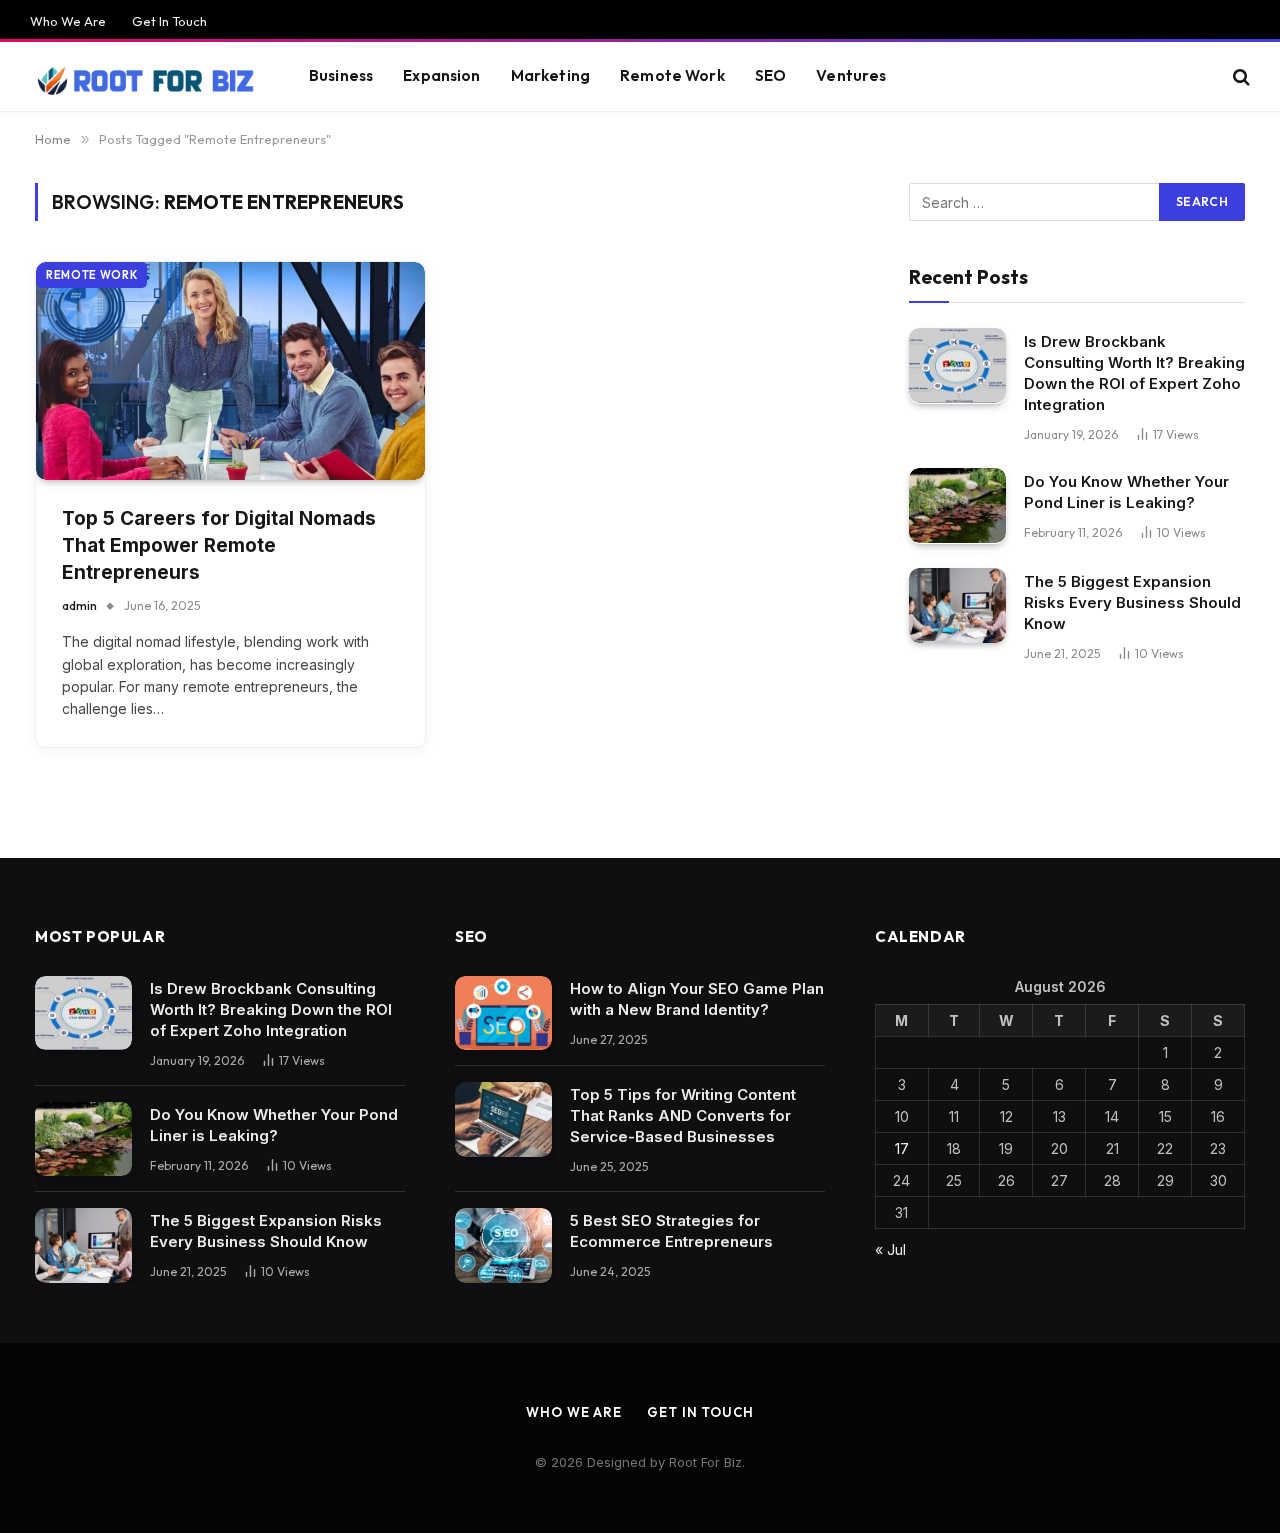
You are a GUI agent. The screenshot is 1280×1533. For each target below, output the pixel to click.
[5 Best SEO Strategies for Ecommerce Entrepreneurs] (503, 1245)
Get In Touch (169, 21)
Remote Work (672, 75)
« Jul (890, 1249)
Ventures (851, 75)
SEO (770, 75)
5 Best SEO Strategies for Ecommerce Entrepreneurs (671, 1231)
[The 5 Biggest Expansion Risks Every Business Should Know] (957, 605)
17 (902, 1148)
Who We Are (68, 21)
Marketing (550, 75)
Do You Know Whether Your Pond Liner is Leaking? (1126, 491)
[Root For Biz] (144, 77)
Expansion (441, 75)
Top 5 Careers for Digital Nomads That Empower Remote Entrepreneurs (219, 545)
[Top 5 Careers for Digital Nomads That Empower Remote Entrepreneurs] (230, 371)
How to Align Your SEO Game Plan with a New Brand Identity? (697, 999)
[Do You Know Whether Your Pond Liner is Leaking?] (957, 505)
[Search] (1239, 76)
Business (341, 75)
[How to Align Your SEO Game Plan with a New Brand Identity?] (503, 1013)
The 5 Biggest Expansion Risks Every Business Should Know (1132, 601)
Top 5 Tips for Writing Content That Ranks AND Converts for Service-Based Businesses (683, 1115)
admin (79, 605)
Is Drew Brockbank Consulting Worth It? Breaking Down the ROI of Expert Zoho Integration (1134, 372)
